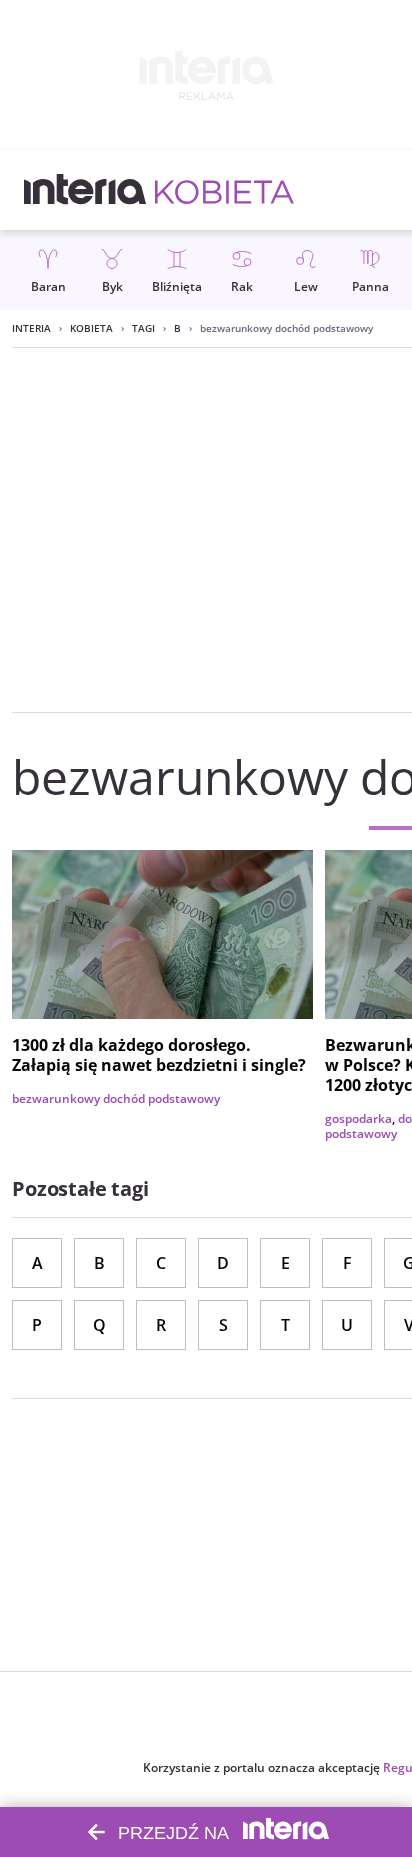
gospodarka (358, 1118)
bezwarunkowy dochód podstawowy (116, 1098)
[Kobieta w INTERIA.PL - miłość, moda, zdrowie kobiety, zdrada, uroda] (224, 190)
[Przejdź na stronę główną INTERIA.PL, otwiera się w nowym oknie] (85, 190)
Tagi (143, 328)
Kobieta (91, 328)
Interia (31, 328)
